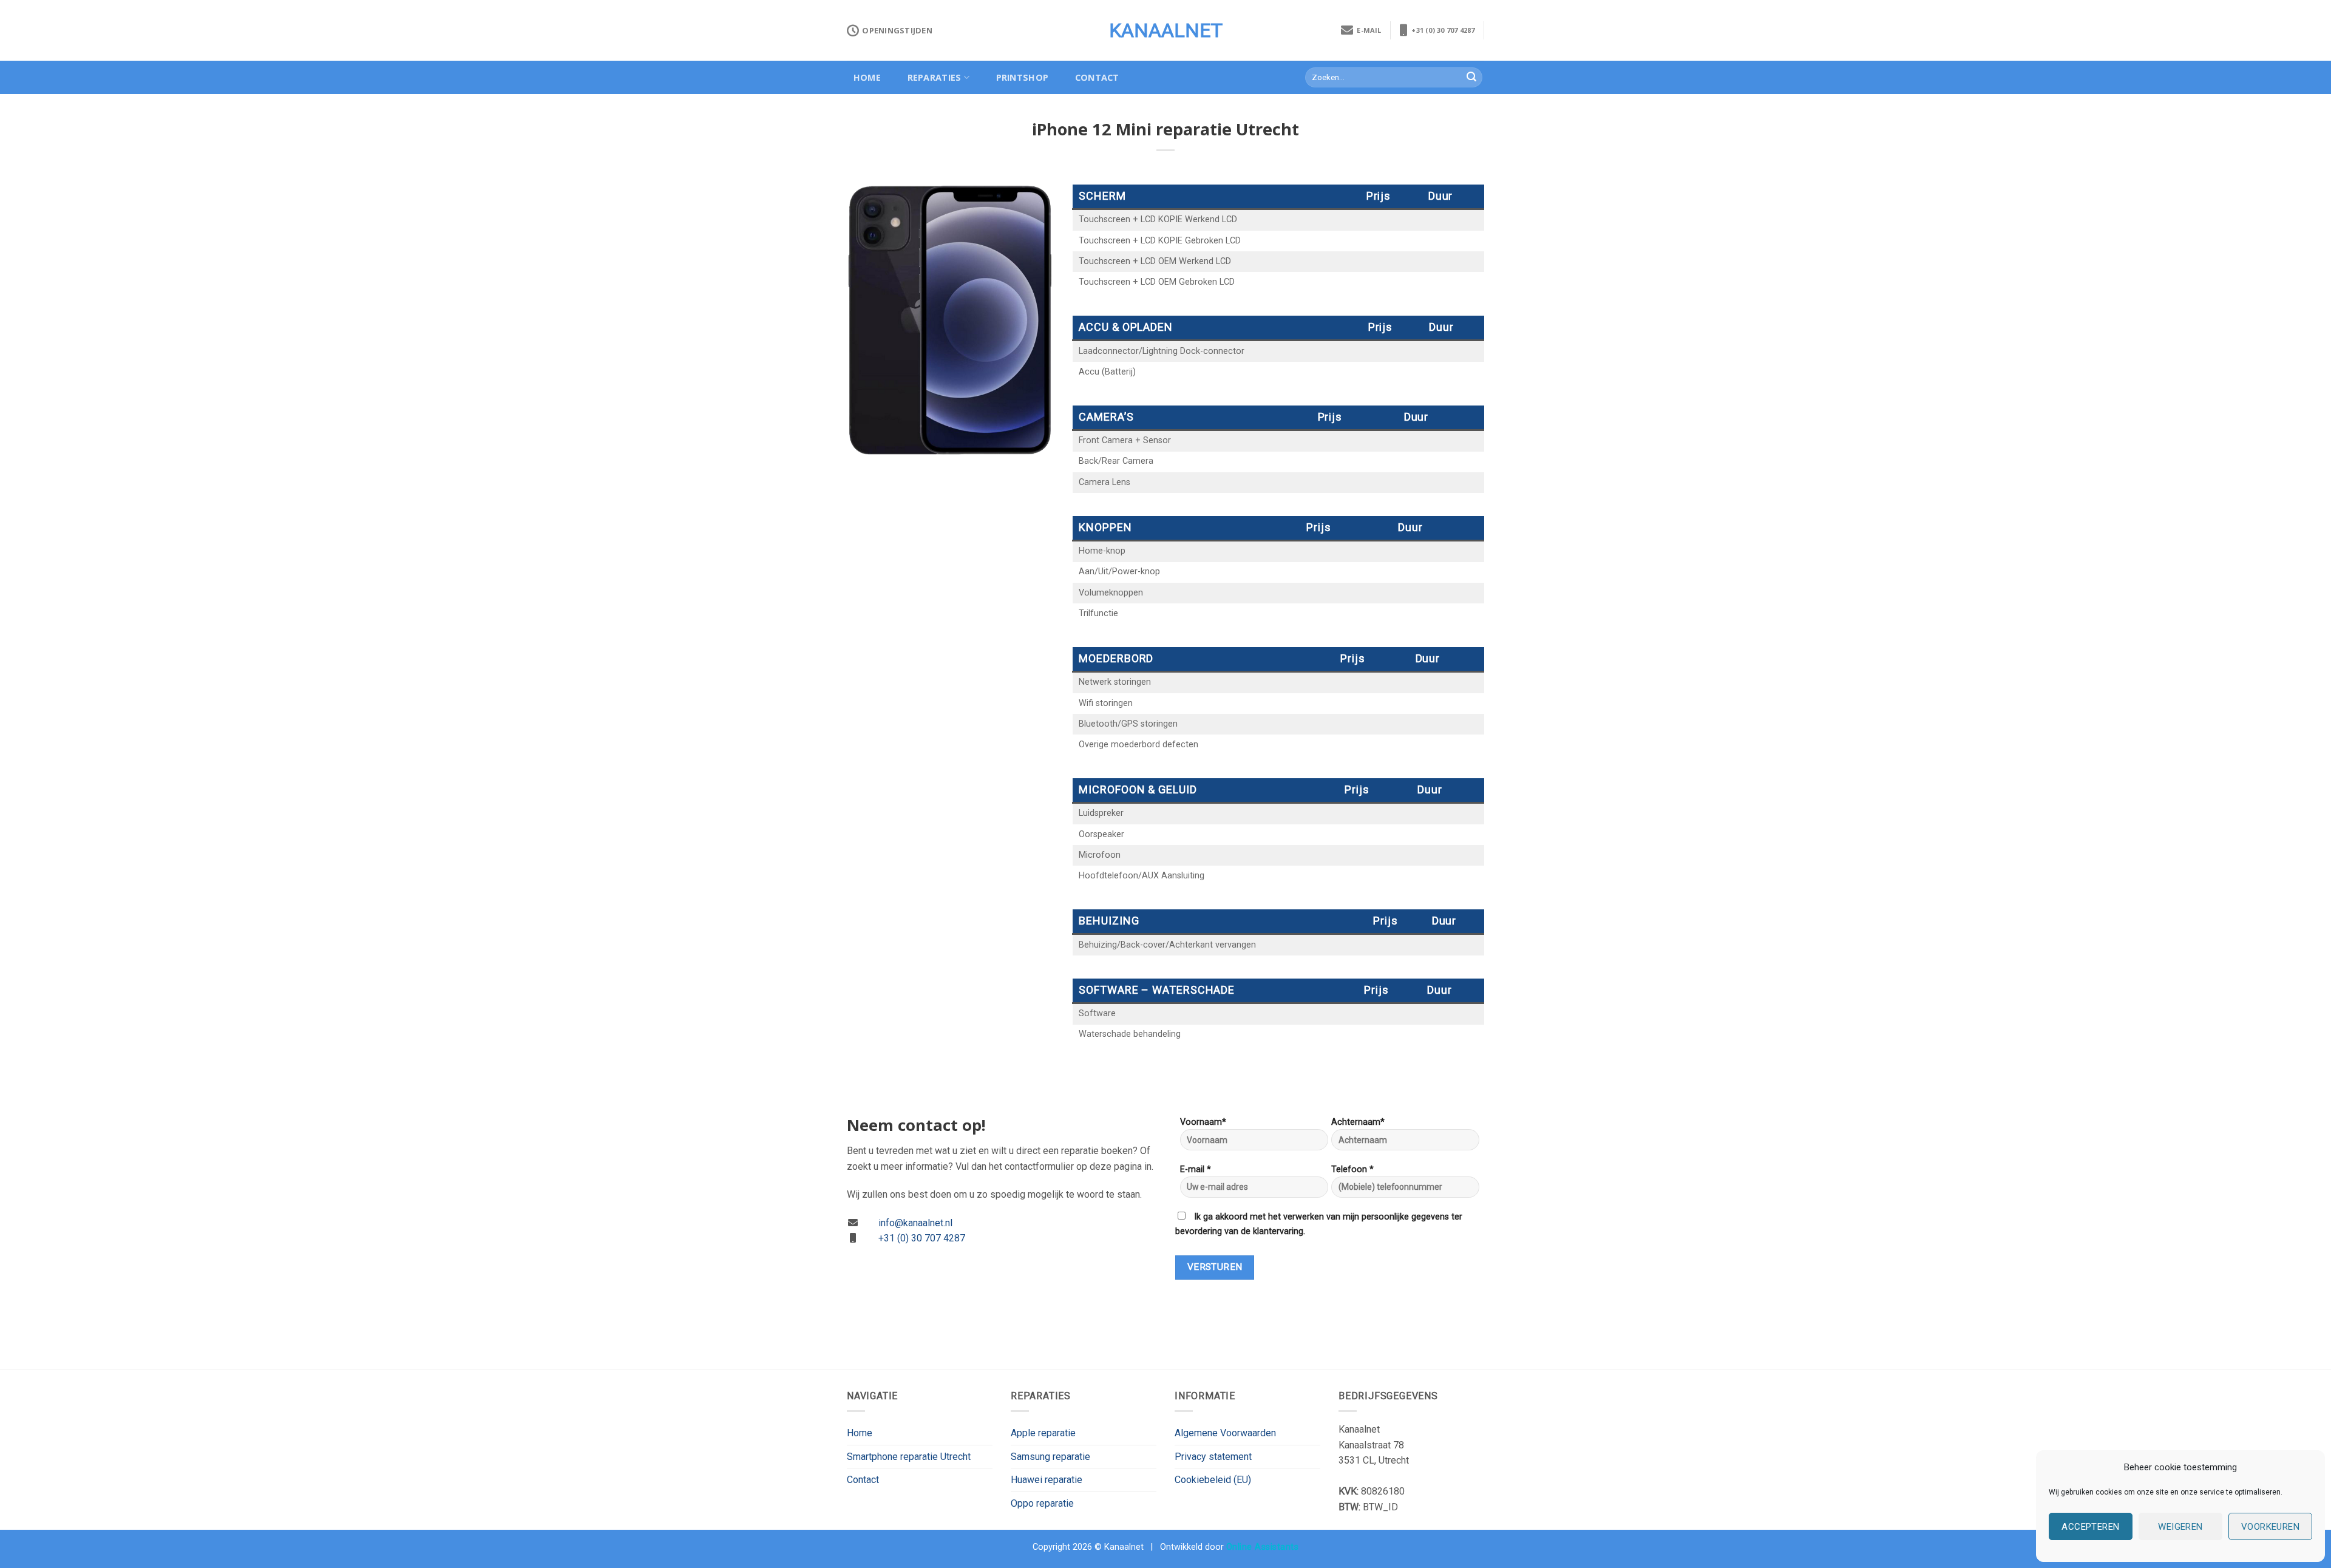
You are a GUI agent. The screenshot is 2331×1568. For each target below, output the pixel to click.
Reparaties (935, 77)
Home (867, 77)
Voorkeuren (2271, 1527)
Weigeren (2180, 1527)
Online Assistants (1263, 1547)
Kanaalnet (1166, 30)
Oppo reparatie (1042, 1503)
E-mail (1367, 30)
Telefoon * (1352, 1169)
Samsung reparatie (1050, 1457)
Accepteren (2091, 1527)
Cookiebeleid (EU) (1213, 1480)
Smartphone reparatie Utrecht (909, 1457)
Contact (1097, 77)
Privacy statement (1213, 1457)
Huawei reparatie (1047, 1480)
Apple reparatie (1043, 1433)
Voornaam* (1203, 1122)
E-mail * (1196, 1169)
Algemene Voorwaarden (1225, 1433)
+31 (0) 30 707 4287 (1441, 30)
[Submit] (1471, 78)
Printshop (1023, 77)
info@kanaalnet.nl (915, 1223)
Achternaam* (1358, 1122)
